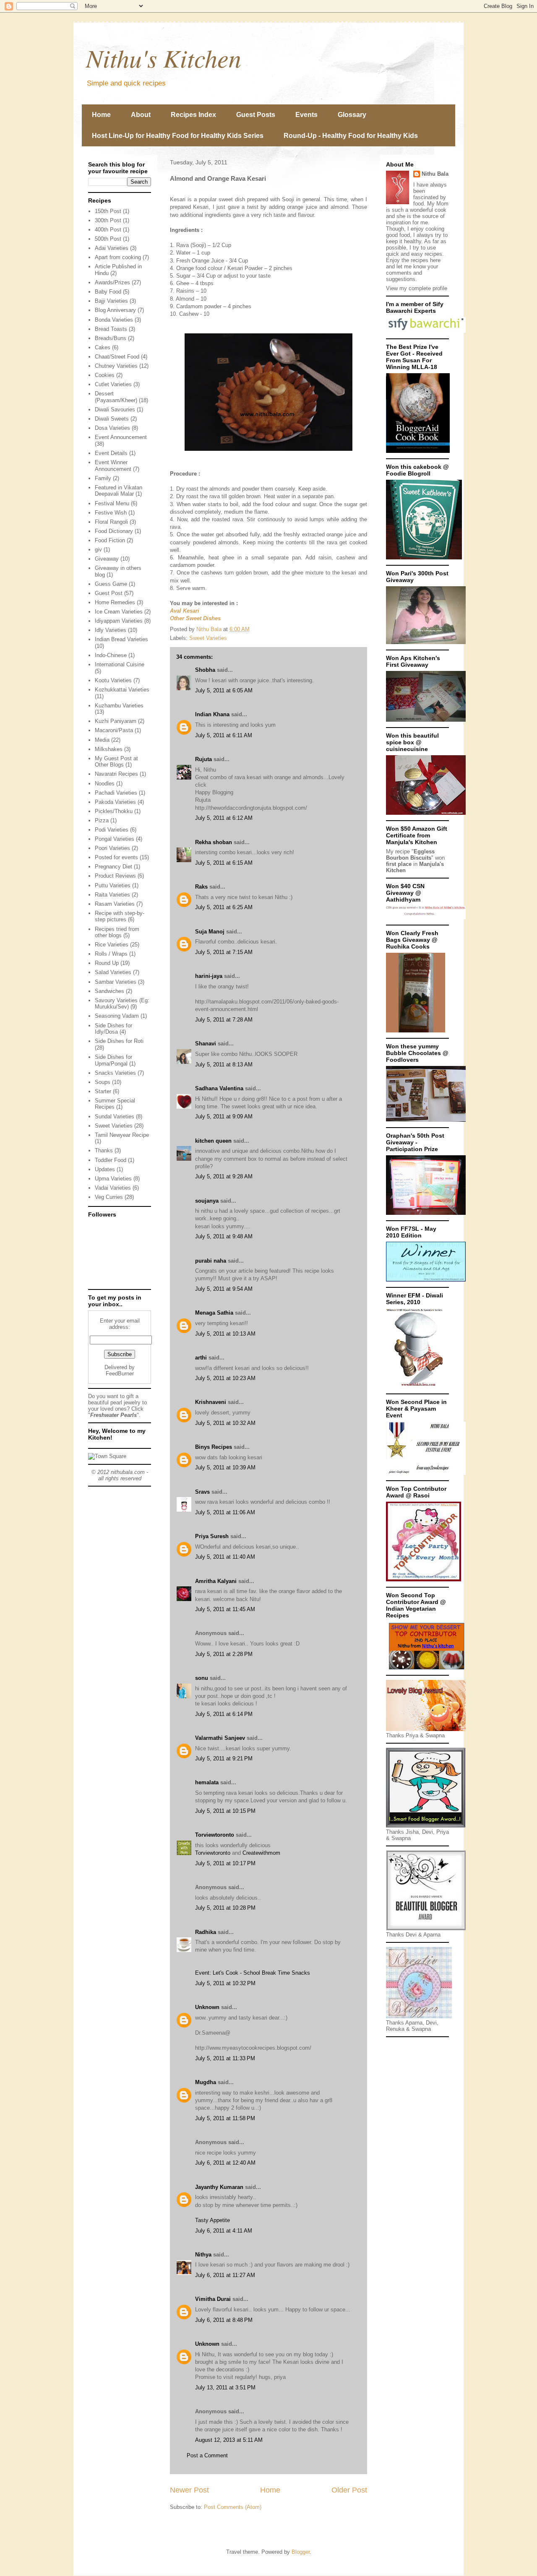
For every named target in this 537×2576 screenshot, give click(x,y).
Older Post (349, 2490)
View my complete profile (417, 288)
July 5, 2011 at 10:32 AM (225, 1423)
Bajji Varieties (111, 301)
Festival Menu (112, 503)
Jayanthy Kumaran (219, 2187)
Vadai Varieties (113, 1188)
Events (306, 115)
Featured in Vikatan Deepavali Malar (119, 491)
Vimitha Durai (213, 2299)
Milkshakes (109, 749)
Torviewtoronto (215, 1835)
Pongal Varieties (115, 839)
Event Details (111, 453)
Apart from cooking (118, 257)
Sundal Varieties (115, 1116)
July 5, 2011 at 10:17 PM (225, 1863)
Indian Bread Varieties (121, 639)
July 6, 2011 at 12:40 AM (225, 2163)
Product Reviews (115, 876)
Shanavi (206, 1044)
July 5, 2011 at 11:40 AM (225, 1557)
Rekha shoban (214, 842)
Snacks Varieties (115, 1073)
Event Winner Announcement (113, 466)
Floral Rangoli (111, 522)
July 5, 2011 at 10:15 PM (225, 1811)
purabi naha (211, 1261)
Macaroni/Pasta (114, 730)
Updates (105, 1169)
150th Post (108, 211)
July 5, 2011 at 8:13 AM (224, 1064)
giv (98, 550)
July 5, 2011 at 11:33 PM (225, 2058)
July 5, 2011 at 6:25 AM (224, 907)
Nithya (203, 2255)
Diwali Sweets (112, 419)
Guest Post (109, 593)
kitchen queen (213, 1141)
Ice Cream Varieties (119, 612)
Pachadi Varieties (116, 793)
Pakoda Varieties (115, 802)
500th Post (108, 239)
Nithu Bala (435, 174)
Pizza (102, 820)
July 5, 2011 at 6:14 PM (224, 1714)
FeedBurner (120, 1374)
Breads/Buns (111, 338)
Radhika (206, 1932)
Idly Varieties (111, 630)
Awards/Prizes (112, 282)
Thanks (104, 1150)
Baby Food (108, 292)
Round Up (107, 963)
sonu (202, 1678)
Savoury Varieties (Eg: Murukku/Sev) (122, 1004)
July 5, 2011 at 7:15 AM (224, 952)
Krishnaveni (211, 1402)
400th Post (108, 230)
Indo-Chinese (111, 655)
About (141, 115)
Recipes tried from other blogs (117, 932)
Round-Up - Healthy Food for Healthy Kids (351, 136)
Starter (103, 1091)
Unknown (207, 2007)
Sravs (202, 1492)
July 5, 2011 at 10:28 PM (225, 1908)
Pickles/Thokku (114, 811)
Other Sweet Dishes (195, 618)
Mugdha (206, 2082)
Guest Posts (256, 115)
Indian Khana (212, 714)
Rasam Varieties (115, 904)
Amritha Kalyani (216, 1581)
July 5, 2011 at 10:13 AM (225, 1334)
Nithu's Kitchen (164, 57)
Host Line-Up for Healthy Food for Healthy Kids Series (178, 136)
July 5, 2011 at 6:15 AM (224, 863)
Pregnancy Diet (113, 867)
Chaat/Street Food (117, 357)
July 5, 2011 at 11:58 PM (225, 2118)
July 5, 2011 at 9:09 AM (224, 1116)
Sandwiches (109, 991)
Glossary (352, 115)
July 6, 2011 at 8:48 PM (224, 2320)
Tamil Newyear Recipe (122, 1135)
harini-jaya (209, 976)
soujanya (207, 1201)
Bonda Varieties (114, 320)
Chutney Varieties (116, 366)
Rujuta (203, 759)
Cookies (105, 375)
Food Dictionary (114, 531)
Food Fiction (110, 540)
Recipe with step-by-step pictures (120, 916)
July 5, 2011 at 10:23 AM (225, 1378)
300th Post (108, 220)
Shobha (205, 670)
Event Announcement (121, 437)
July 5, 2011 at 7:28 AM (224, 1020)
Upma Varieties (113, 1179)
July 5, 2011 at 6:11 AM (224, 735)
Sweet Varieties (208, 638)
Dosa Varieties (112, 428)
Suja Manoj (210, 932)
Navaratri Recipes (116, 774)
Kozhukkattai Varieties (122, 690)
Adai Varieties (112, 248)
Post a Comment (207, 2455)
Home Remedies (115, 602)
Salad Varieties (113, 972)
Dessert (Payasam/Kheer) (116, 397)
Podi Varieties (112, 830)
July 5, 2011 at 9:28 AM (224, 1176)
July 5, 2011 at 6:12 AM (224, 818)
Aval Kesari (185, 611)
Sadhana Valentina (219, 1088)
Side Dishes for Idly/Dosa (113, 1029)
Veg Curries (109, 1197)
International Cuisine (120, 664)
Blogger (301, 2552)
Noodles (105, 784)
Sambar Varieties (116, 982)
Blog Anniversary (115, 310)
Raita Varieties (112, 895)
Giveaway (107, 559)
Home (101, 115)
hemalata (207, 1782)
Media (102, 740)
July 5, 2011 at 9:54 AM (224, 1289)
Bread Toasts (111, 329)
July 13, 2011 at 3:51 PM (225, 2388)
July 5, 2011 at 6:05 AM (224, 690)
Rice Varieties (112, 945)
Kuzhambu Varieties (119, 706)
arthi (201, 1358)
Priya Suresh (212, 1536)
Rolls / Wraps (111, 954)
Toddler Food (111, 1160)
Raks (201, 887)
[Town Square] (107, 1456)
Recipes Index (193, 115)
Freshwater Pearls (113, 1415)
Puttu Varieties (113, 885)
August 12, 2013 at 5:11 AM (229, 2440)
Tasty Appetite (212, 2220)
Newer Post (189, 2490)
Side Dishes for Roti (119, 1041)
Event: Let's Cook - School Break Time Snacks (253, 1973)
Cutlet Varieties (113, 384)
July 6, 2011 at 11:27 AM (225, 2275)
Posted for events (116, 857)
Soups (103, 1082)
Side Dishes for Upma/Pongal (113, 1060)
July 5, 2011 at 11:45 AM (225, 1609)
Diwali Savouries (115, 409)
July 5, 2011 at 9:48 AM (224, 1236)
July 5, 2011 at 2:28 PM (224, 1654)
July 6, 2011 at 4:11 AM (224, 2231)
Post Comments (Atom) (233, 2507)
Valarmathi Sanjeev (220, 1738)
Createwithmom (261, 1853)
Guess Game (111, 584)
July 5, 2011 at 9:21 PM (224, 1758)
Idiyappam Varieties (119, 621)
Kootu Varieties (113, 680)
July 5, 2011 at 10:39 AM (225, 1467)
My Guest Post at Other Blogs (116, 762)
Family (103, 478)
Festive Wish (111, 513)
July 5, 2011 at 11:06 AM (225, 1512)
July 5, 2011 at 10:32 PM (225, 1983)
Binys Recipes (214, 1447)
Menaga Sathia (214, 1313)
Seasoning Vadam (117, 1016)
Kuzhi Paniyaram (116, 721)
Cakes (103, 347)
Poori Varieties (112, 848)
